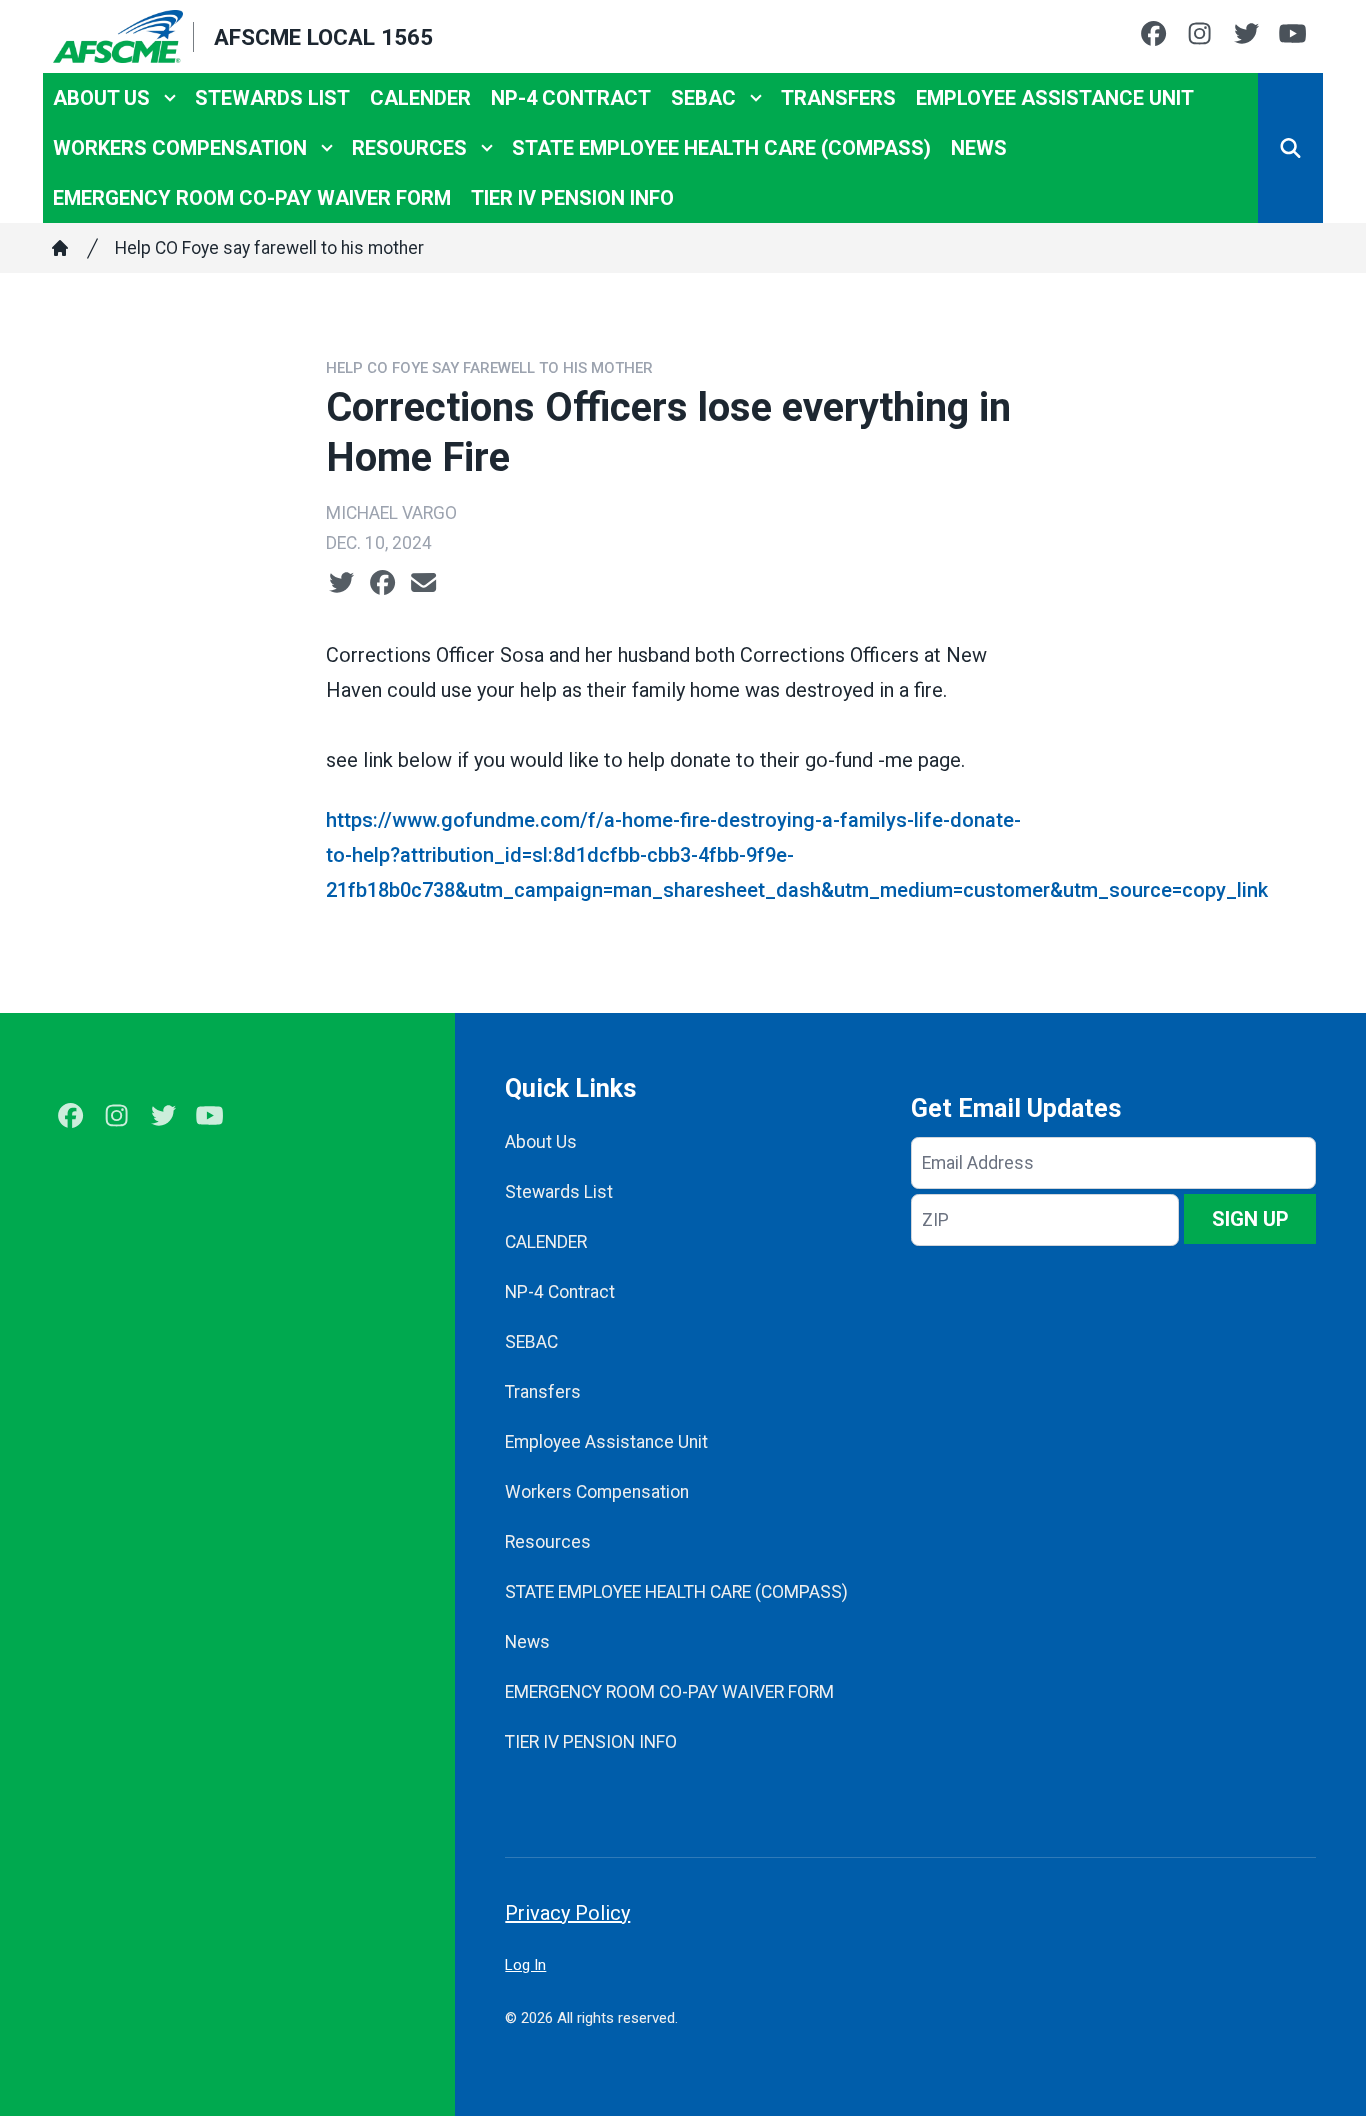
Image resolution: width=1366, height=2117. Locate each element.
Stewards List (272, 98)
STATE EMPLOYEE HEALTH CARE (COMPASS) (721, 148)
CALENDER (420, 98)
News (979, 148)
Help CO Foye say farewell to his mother (269, 248)
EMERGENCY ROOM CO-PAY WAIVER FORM (252, 198)
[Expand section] (170, 98)
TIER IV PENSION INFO (572, 198)
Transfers (838, 98)
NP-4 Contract (571, 98)
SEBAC (703, 98)
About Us (101, 98)
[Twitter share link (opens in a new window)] (341, 583)
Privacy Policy (567, 1913)
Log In (525, 1965)
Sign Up (1250, 1219)
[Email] (423, 583)
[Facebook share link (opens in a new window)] (382, 583)
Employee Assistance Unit (1055, 98)
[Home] (60, 248)
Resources (409, 148)
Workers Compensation (180, 148)
